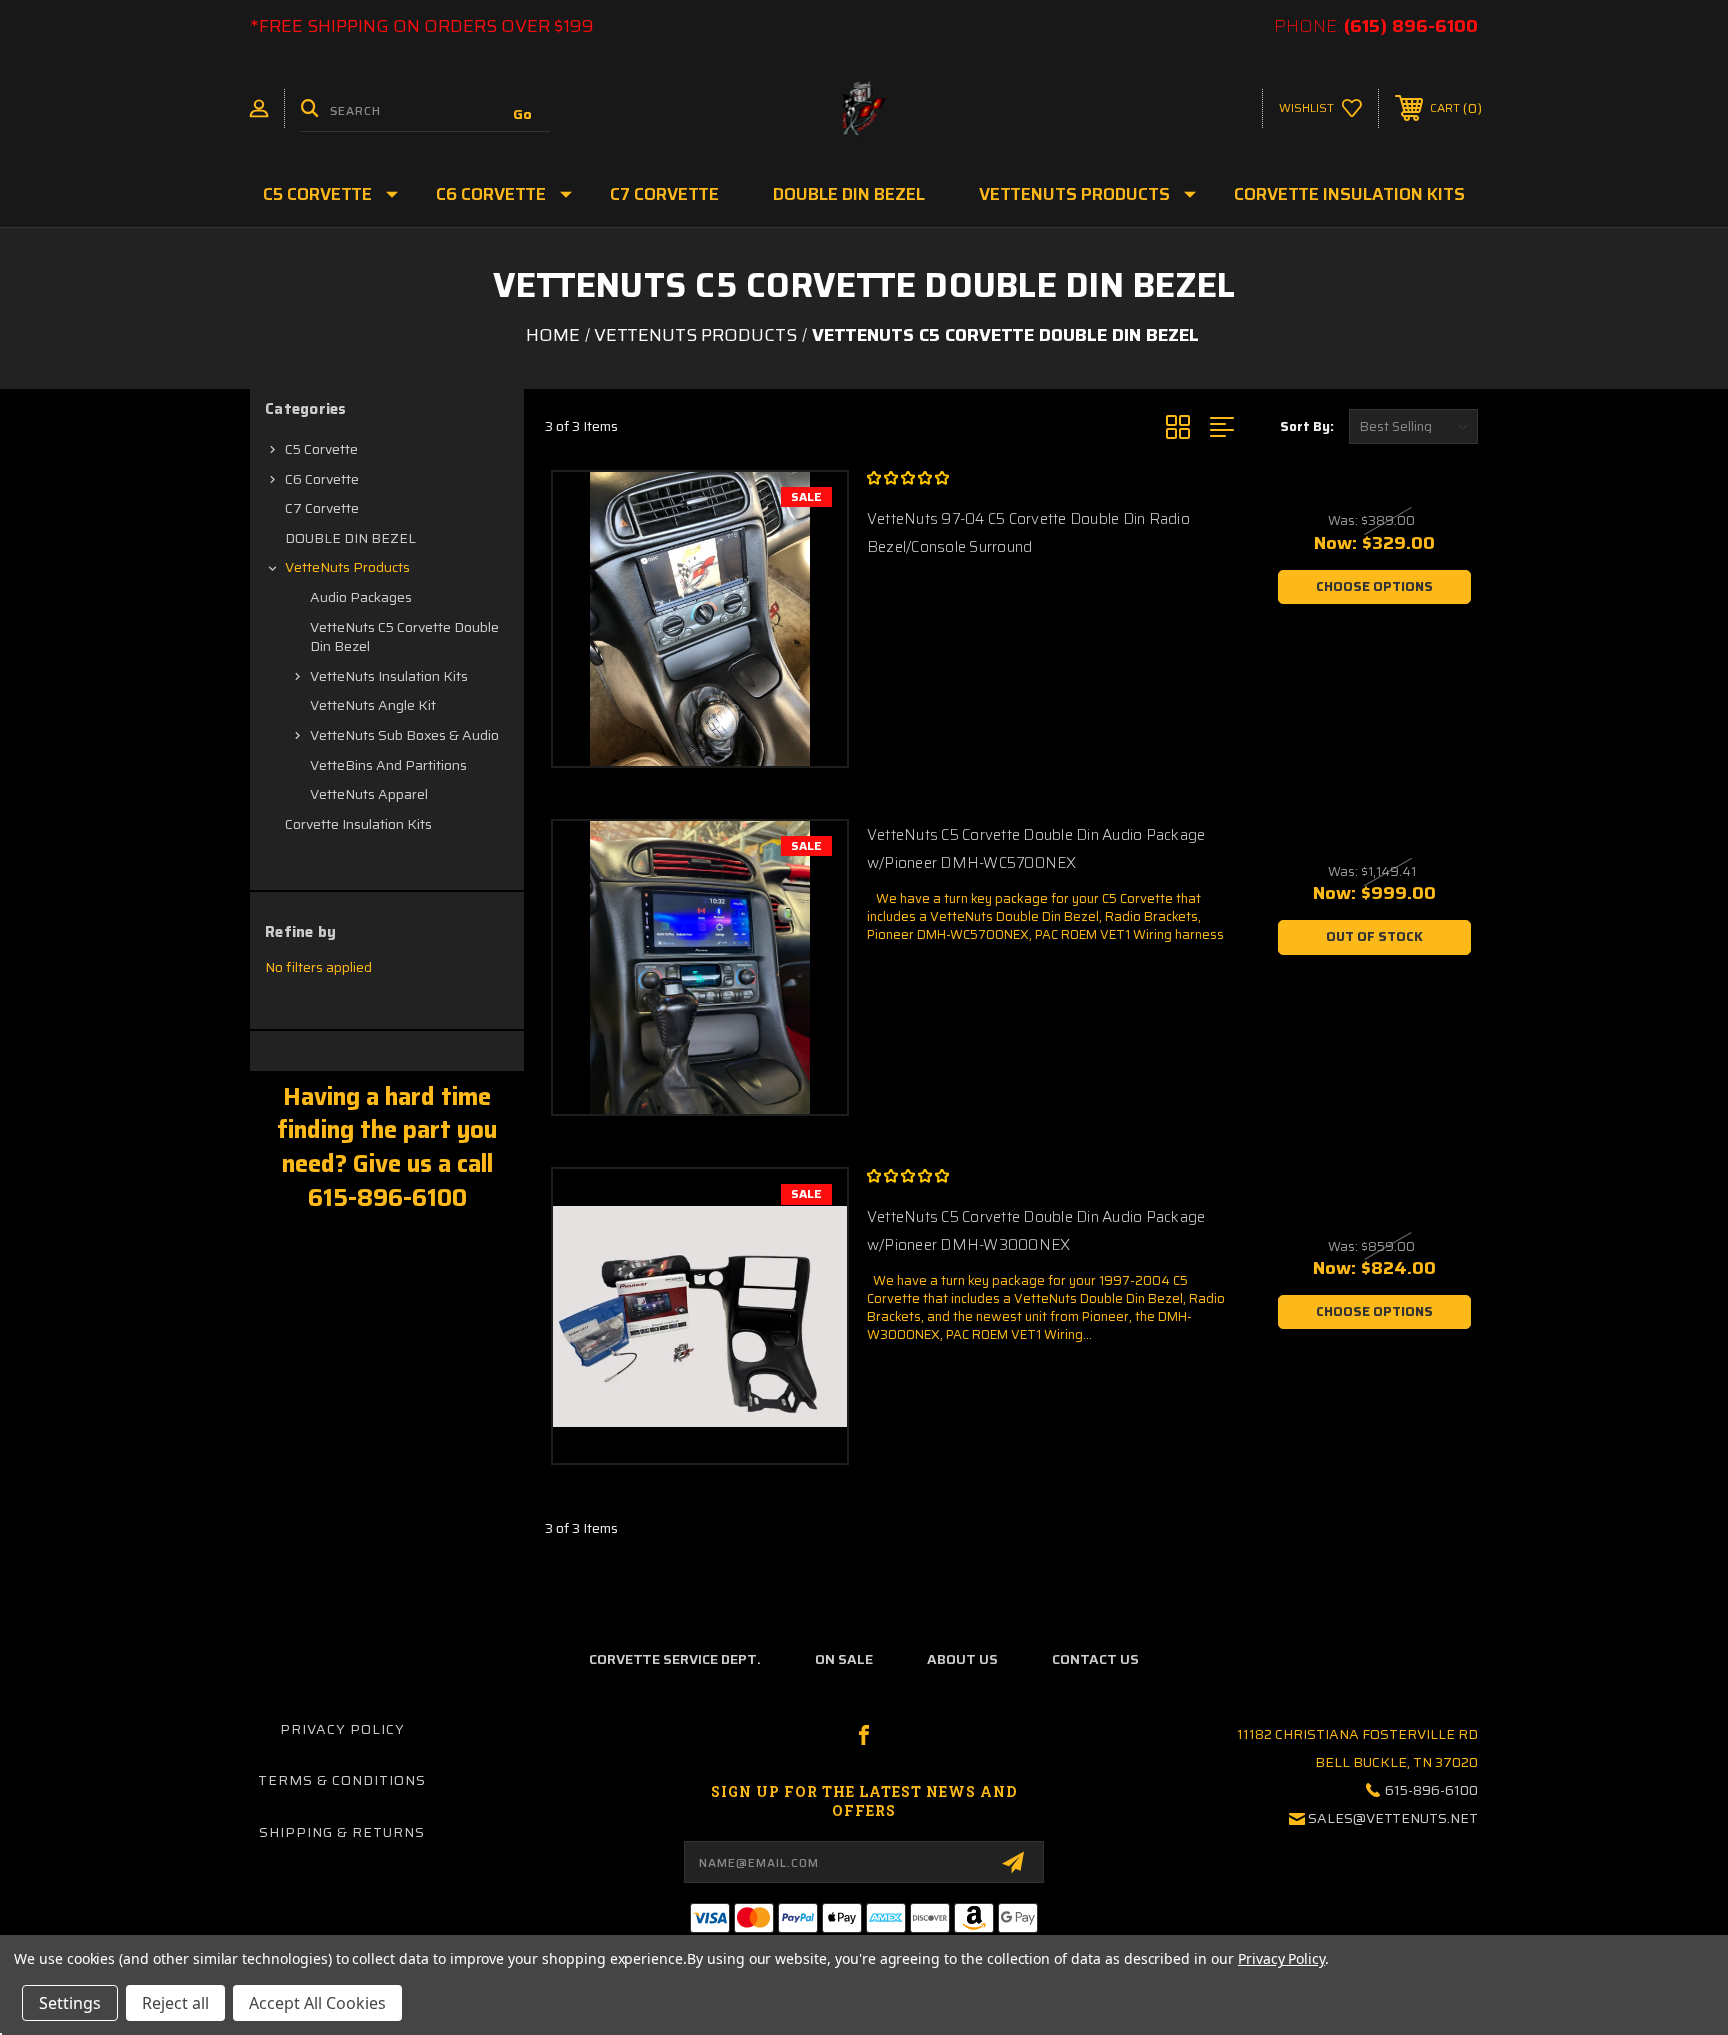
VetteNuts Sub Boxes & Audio (404, 735)
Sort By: (1307, 426)
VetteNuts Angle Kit (373, 705)
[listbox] (1413, 426)
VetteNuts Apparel (369, 794)
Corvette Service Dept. (675, 1659)
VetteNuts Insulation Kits (389, 676)
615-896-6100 (1431, 1790)
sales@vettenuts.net (1393, 1818)
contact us (1095, 1659)
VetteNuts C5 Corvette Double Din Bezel (404, 637)
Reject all (175, 2003)
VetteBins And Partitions (388, 765)
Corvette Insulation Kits (1349, 194)
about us (962, 1659)
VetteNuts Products (1074, 194)
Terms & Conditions (342, 1780)
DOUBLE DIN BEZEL (849, 194)
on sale (844, 1659)
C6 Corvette (491, 194)
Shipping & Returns (342, 1832)
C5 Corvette (317, 194)
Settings (70, 2003)
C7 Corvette (664, 194)
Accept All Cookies (317, 2003)
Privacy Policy (342, 1729)
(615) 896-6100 (1411, 26)
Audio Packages (361, 597)
